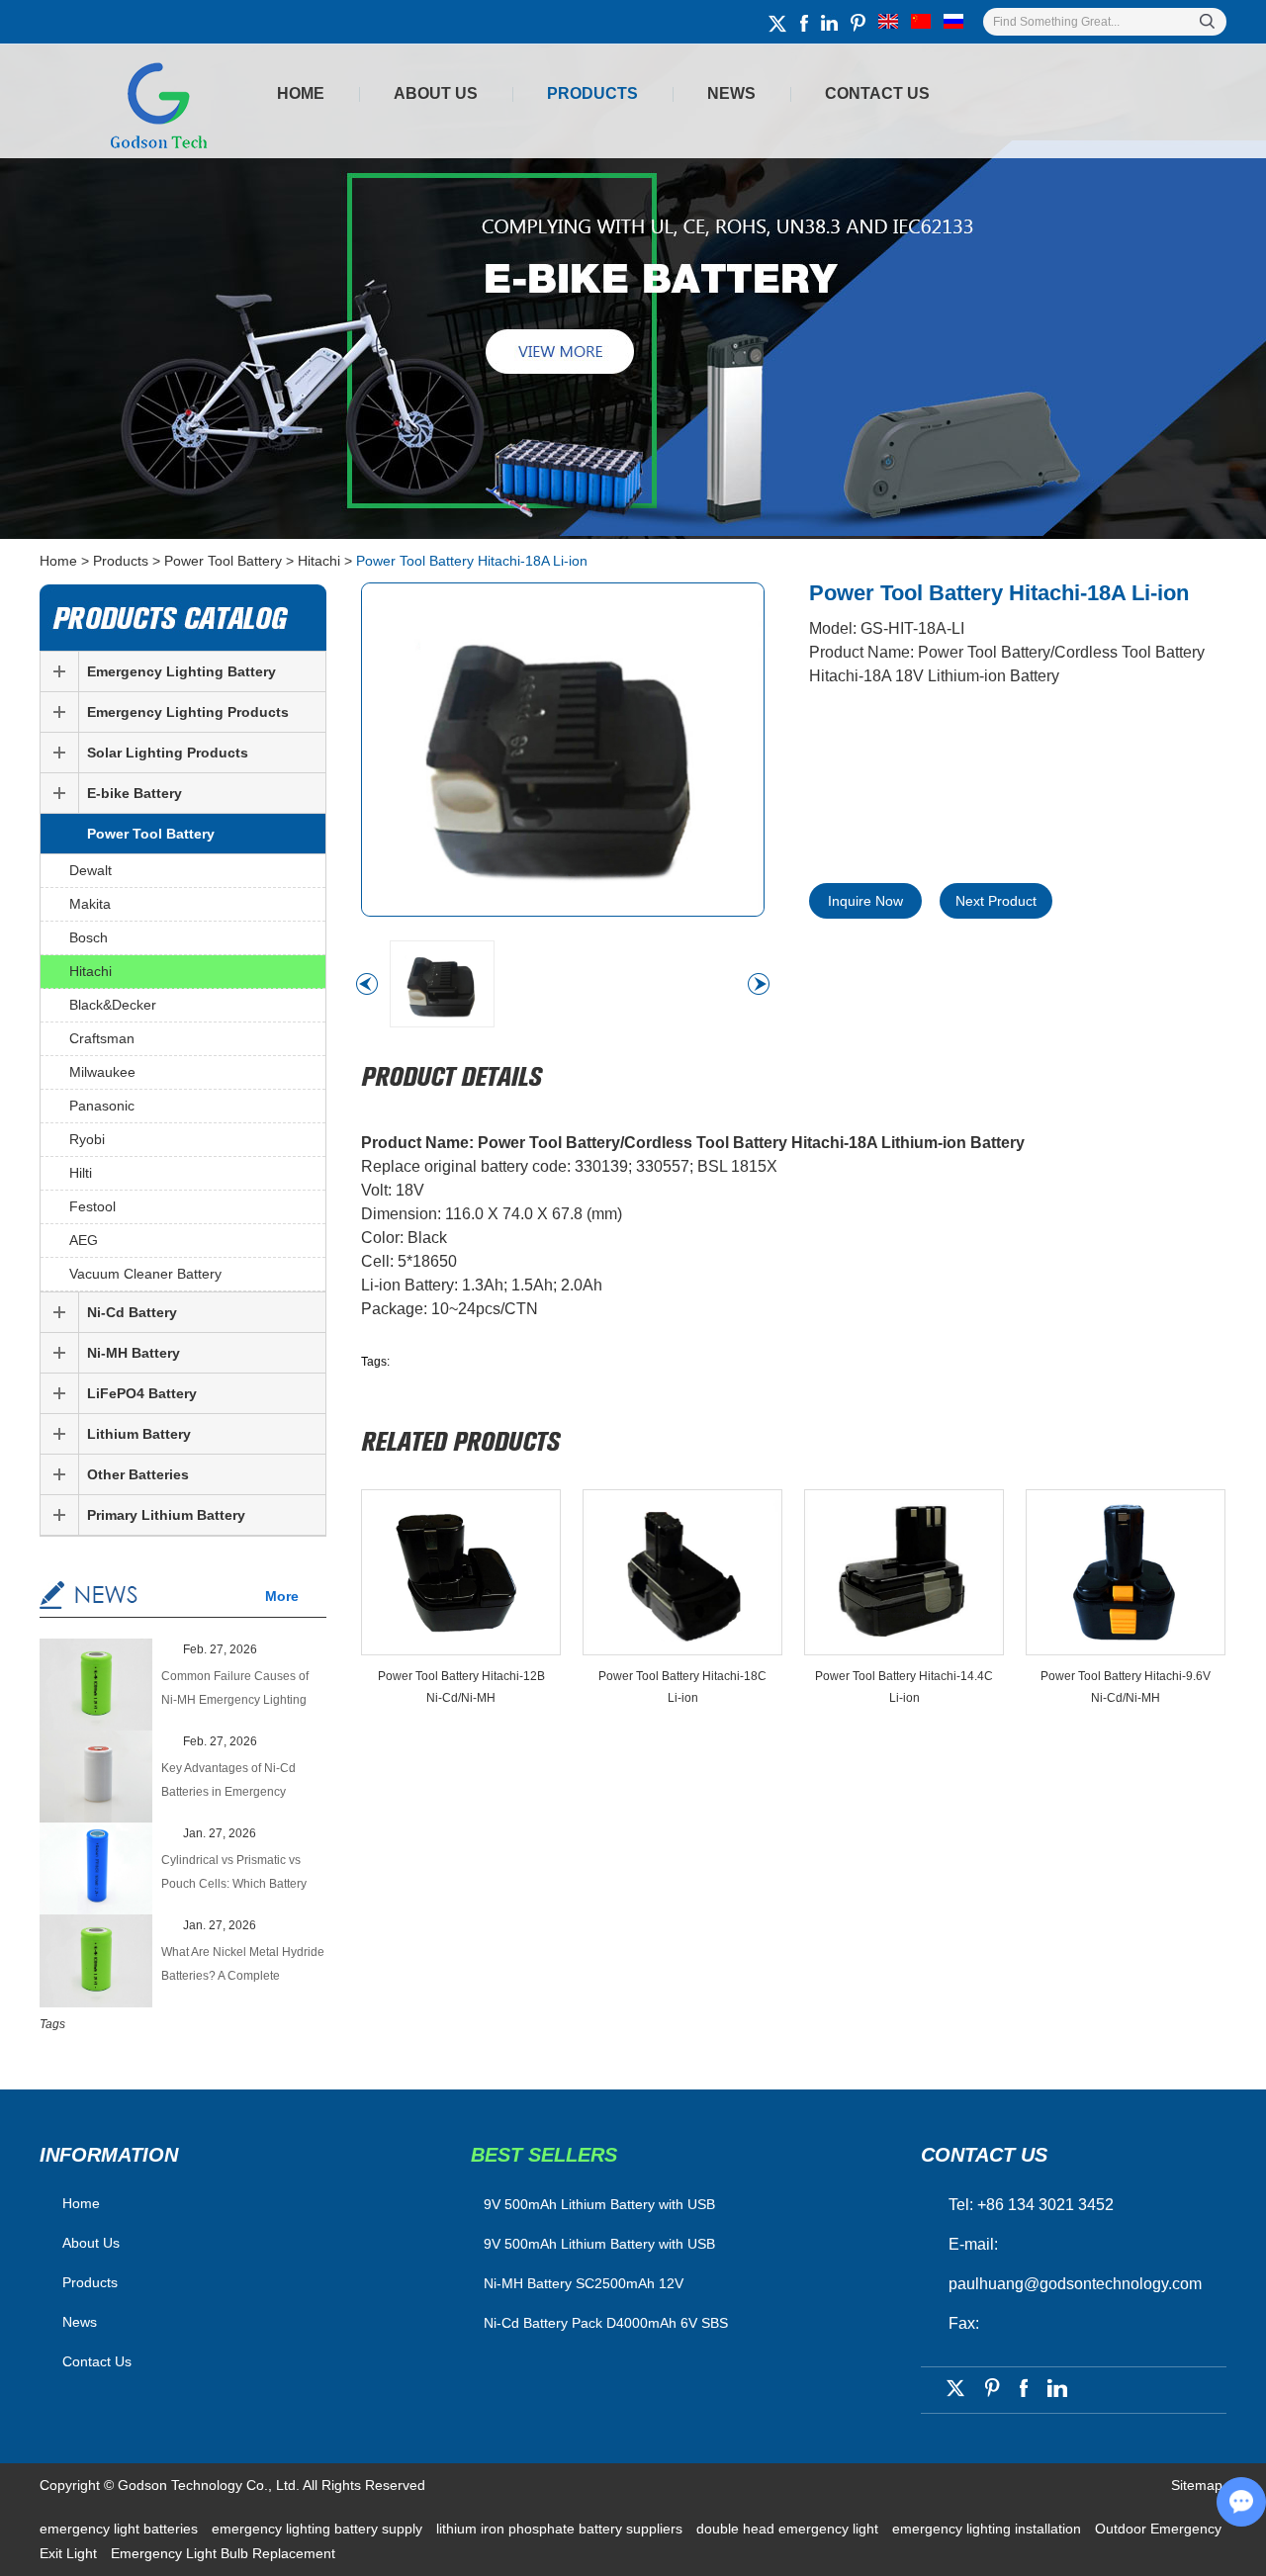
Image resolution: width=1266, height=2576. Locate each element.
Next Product (996, 901)
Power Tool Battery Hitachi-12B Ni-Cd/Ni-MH (461, 1687)
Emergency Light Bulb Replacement (223, 2553)
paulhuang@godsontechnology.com (1075, 2284)
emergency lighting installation (989, 2529)
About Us (436, 93)
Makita (90, 904)
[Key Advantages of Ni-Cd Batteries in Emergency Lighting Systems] (96, 1778)
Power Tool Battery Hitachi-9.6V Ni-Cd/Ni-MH (1126, 1687)
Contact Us (877, 93)
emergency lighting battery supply (319, 2529)
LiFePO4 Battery (142, 1393)
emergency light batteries (121, 2529)
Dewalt (90, 870)
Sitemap (1197, 2485)
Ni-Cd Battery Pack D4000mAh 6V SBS (606, 2323)
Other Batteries (138, 1474)
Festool (92, 1206)
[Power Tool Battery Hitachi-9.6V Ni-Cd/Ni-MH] (1126, 1572)
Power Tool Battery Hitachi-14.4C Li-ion (904, 1687)
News (731, 93)
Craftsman (102, 1038)
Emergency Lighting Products (188, 712)
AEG (84, 1240)
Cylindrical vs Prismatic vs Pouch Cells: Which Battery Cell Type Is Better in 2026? (235, 1874)
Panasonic (102, 1106)
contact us (984, 2155)
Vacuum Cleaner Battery (145, 1274)
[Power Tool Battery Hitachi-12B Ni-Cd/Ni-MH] (461, 1572)
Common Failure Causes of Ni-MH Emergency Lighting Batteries (235, 1690)
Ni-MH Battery (134, 1353)
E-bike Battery (135, 793)
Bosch (89, 937)
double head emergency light (789, 2529)
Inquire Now (865, 901)
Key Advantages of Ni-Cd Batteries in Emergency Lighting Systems (228, 1782)
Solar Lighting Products (168, 753)
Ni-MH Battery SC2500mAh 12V (584, 2283)
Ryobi (87, 1139)
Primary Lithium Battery (166, 1515)
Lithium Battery (139, 1434)
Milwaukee (102, 1072)
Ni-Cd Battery (132, 1312)
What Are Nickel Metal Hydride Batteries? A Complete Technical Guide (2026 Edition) (243, 1966)
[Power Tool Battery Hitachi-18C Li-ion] (682, 1572)
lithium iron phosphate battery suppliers (561, 2529)
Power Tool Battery (223, 561)
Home (301, 93)
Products (592, 93)
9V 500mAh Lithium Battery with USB (599, 2244)
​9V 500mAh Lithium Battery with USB (599, 2204)
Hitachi (319, 561)
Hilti (81, 1173)
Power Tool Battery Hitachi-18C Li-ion (682, 1687)
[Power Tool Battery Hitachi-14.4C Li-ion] (904, 1572)
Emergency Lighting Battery (181, 671)
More (282, 1596)
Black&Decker (113, 1005)
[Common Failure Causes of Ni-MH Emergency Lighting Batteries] (96, 1687)
